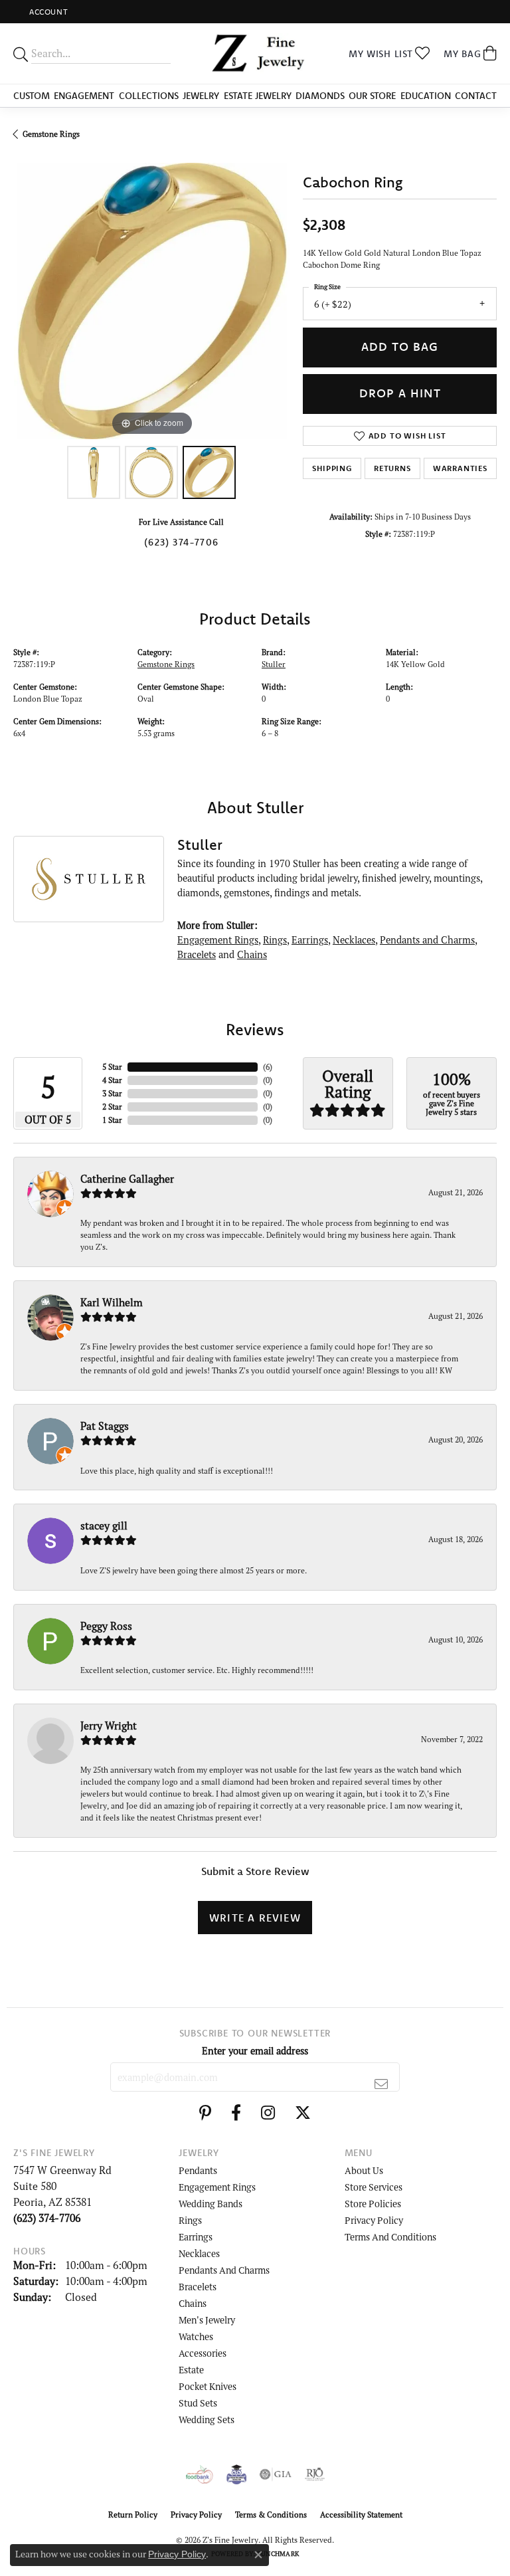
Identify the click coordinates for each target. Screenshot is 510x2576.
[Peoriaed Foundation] (236, 2474)
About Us (364, 2170)
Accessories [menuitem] (203, 2353)
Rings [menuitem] (190, 2220)
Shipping (332, 468)
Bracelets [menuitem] (198, 2287)
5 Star (112, 1067)
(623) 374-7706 (181, 542)
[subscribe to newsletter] (382, 2084)
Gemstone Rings (51, 134)
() (268, 1067)
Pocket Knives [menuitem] (208, 2386)
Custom (32, 96)
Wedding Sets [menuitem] (207, 2420)
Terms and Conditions (390, 2237)
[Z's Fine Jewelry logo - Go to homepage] (255, 53)
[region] (151, 301)
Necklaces (354, 940)
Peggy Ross (106, 1626)
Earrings (310, 940)
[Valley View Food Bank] (200, 2474)
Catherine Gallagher (127, 1179)
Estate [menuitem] (191, 2370)
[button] (47, 12)
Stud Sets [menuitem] (198, 2403)
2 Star (112, 1107)
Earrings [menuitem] (196, 2237)
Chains (252, 954)
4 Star (112, 1080)
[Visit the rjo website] (315, 2474)
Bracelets (197, 954)
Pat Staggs (105, 1426)
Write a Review (255, 1918)
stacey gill (104, 1526)
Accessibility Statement (361, 2515)
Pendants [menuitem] (198, 2170)
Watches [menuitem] (196, 2336)
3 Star (112, 1093)
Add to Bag (400, 347)
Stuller (274, 664)
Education (426, 96)
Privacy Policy (374, 2220)
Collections (149, 96)
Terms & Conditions (271, 2515)
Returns (392, 468)
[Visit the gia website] (276, 2474)
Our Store (372, 96)
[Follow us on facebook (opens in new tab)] (236, 2113)
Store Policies (373, 2204)
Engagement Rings (218, 940)
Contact (476, 96)
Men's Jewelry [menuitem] (207, 2320)
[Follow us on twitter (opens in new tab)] (303, 2113)
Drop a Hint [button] (400, 393)
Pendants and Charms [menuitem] (224, 2270)
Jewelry (201, 96)
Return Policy (133, 2515)
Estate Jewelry (258, 96)
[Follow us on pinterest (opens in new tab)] (205, 2113)
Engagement (84, 96)
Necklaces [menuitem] (199, 2253)
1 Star (112, 1120)
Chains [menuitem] (193, 2303)
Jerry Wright (109, 1726)
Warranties (460, 468)
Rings (275, 940)
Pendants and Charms (427, 940)
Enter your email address (255, 2051)
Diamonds (320, 96)
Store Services (374, 2187)
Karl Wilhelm (112, 1302)
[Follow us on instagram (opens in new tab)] (268, 2113)
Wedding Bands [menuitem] (211, 2204)
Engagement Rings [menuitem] (217, 2187)
